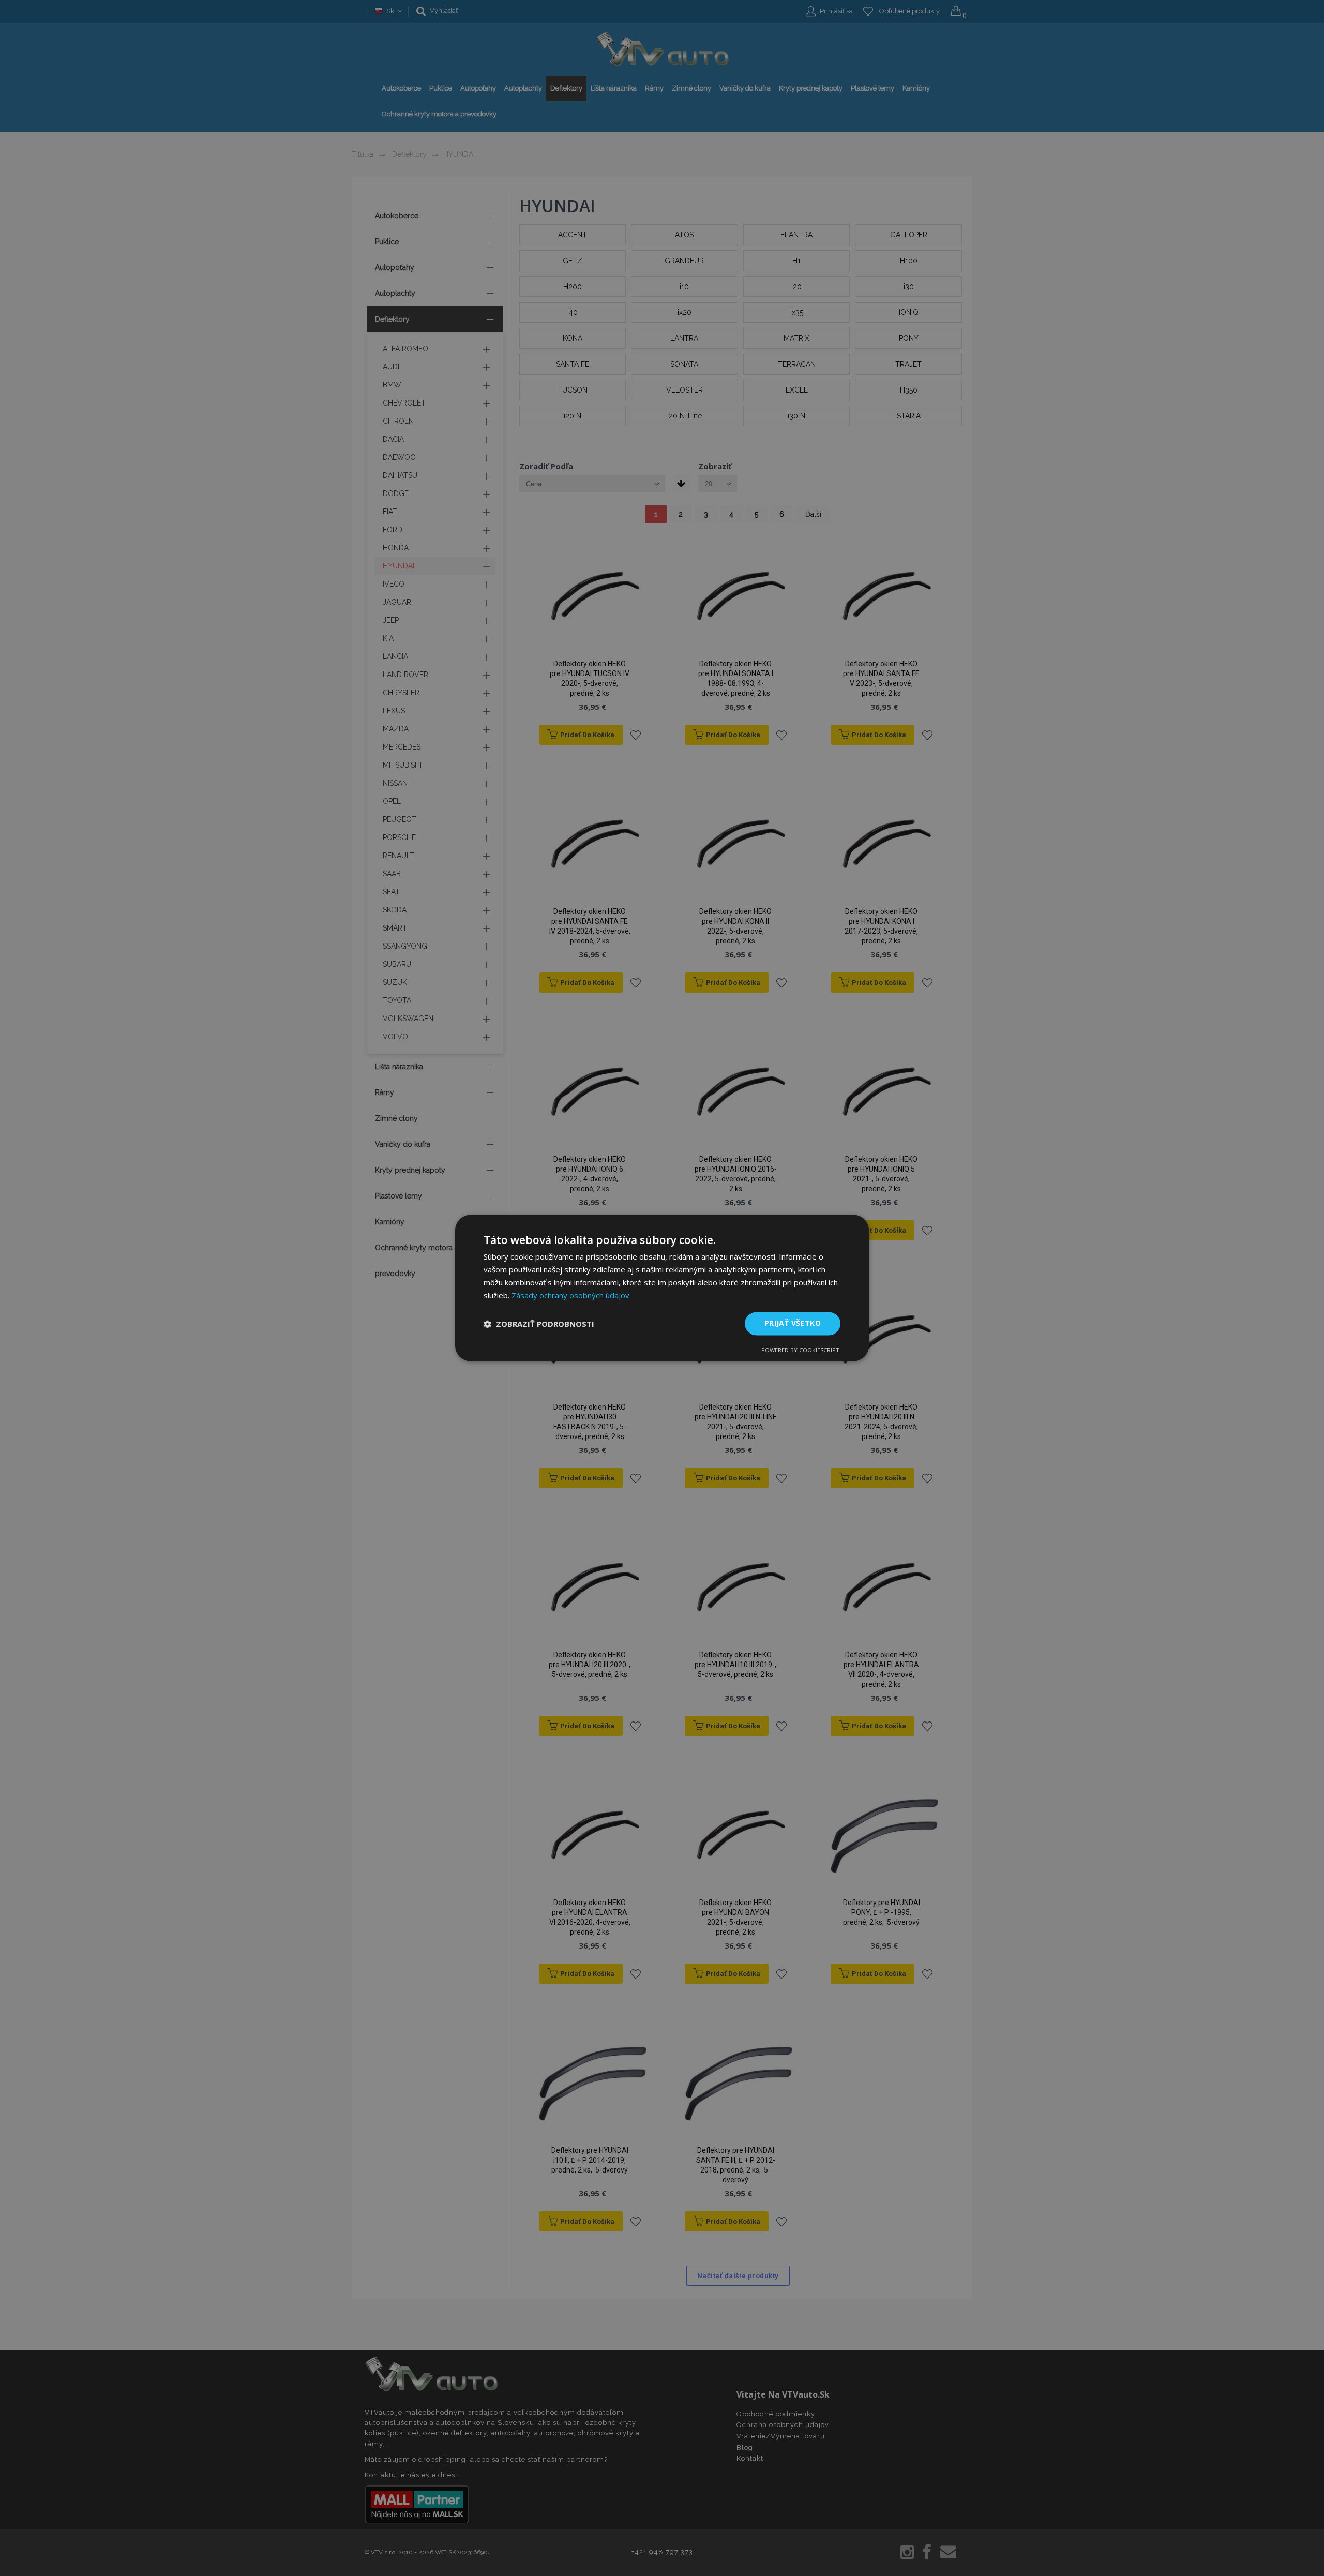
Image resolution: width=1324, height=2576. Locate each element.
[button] (539, 1324)
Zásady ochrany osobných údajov (570, 1295)
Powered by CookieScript (800, 1350)
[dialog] (662, 1288)
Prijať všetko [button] (793, 1323)
